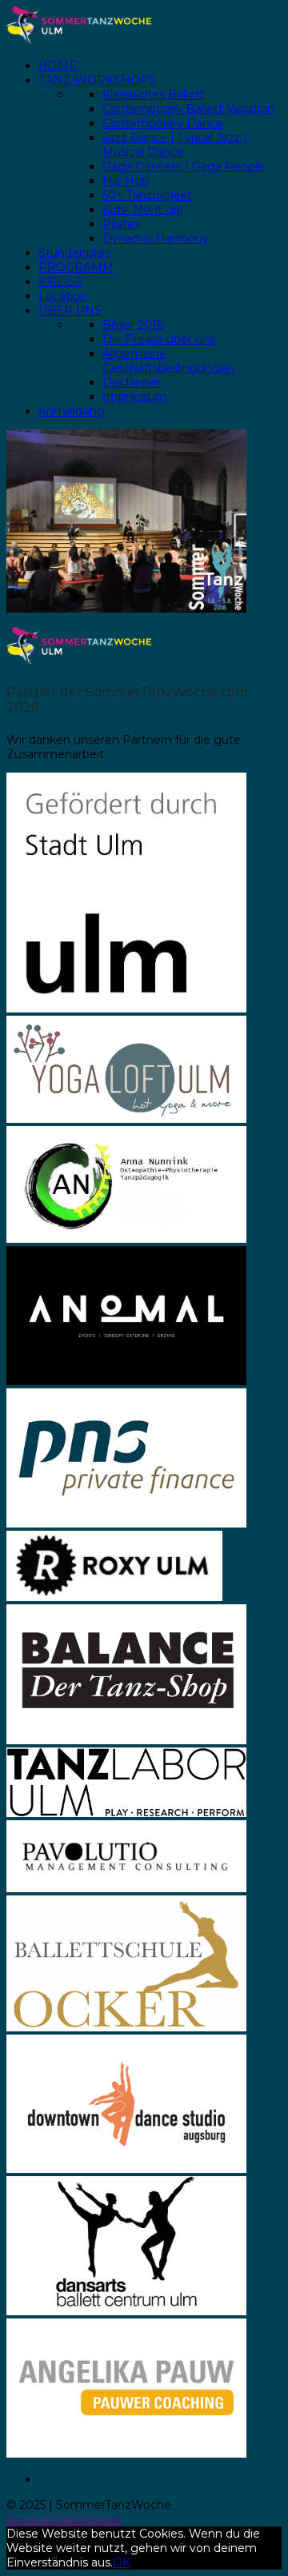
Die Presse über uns (159, 339)
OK (122, 2562)
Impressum (135, 397)
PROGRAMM (76, 267)
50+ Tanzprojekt (147, 195)
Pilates (121, 224)
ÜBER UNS (70, 310)
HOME (58, 66)
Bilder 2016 (133, 325)
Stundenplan (74, 253)
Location (63, 296)
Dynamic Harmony (156, 238)
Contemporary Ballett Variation (188, 109)
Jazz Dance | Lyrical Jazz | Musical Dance (175, 145)
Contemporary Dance (163, 123)
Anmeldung (72, 411)
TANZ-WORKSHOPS (97, 80)
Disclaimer (132, 382)
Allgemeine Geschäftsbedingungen (168, 361)
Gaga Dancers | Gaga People (184, 166)
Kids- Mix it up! (142, 210)
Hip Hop (126, 181)
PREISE (61, 282)
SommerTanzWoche (64, 2519)
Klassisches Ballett (154, 94)
